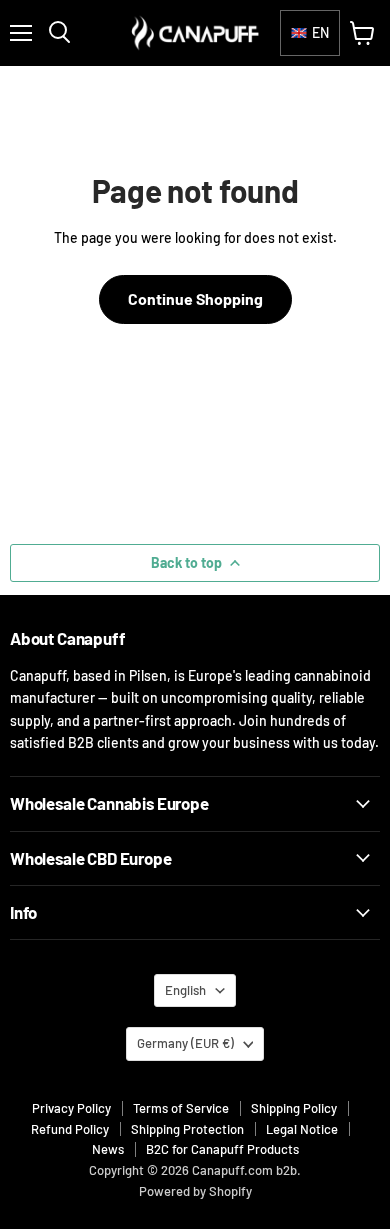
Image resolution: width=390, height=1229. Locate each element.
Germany (185, 1043)
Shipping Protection (187, 1129)
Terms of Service (181, 1108)
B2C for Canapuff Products (222, 1149)
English (185, 990)
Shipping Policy (294, 1108)
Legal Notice (302, 1129)
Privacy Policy (71, 1108)
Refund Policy (70, 1129)
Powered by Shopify (195, 1191)
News (108, 1149)
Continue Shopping (195, 298)
